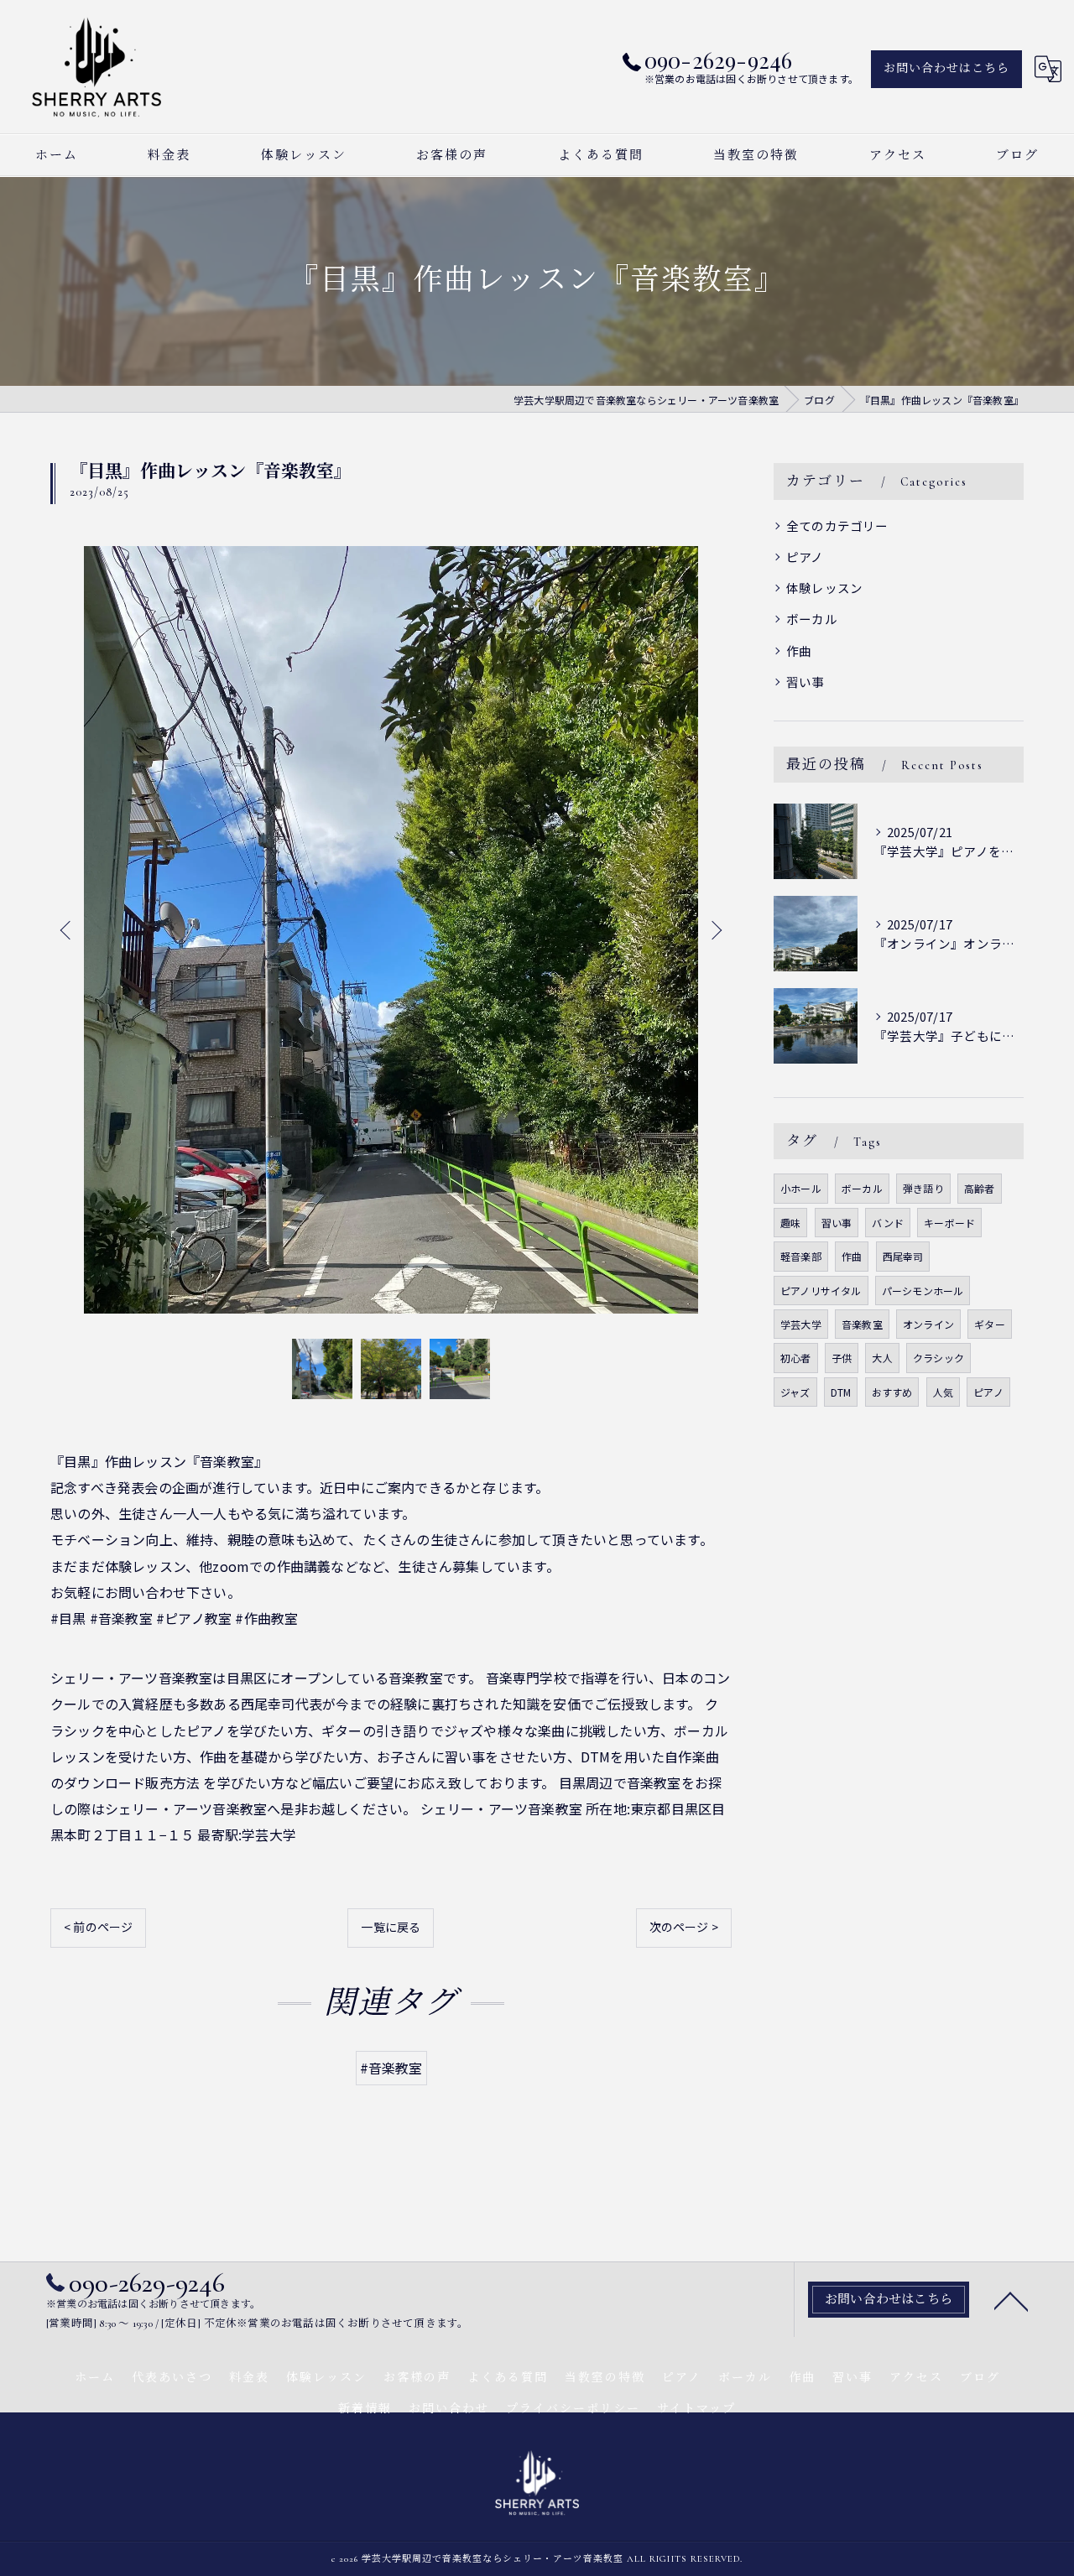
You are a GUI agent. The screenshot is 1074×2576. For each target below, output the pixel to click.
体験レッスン (824, 588)
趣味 (790, 1223)
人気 (943, 1392)
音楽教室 (862, 1324)
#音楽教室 (391, 2068)
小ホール (801, 1188)
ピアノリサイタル (821, 1291)
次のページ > (684, 1927)
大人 (882, 1358)
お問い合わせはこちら (946, 68)
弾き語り (923, 1188)
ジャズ (795, 1392)
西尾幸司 (903, 1256)
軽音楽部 (801, 1256)
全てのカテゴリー (837, 526)
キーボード (949, 1223)
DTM (841, 1392)
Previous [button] (67, 929)
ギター (990, 1324)
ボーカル (812, 619)
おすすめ (892, 1392)
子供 (842, 1358)
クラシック (938, 1358)
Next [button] (715, 929)
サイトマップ (696, 2409)
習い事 (805, 682)
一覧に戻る (391, 1927)
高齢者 (980, 1188)
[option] (391, 930)
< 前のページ (98, 1927)
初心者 (796, 1358)
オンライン (928, 1324)
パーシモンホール (923, 1291)
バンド (888, 1223)
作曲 (799, 651)
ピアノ (805, 557)
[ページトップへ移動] (1011, 2300)
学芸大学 (801, 1324)
